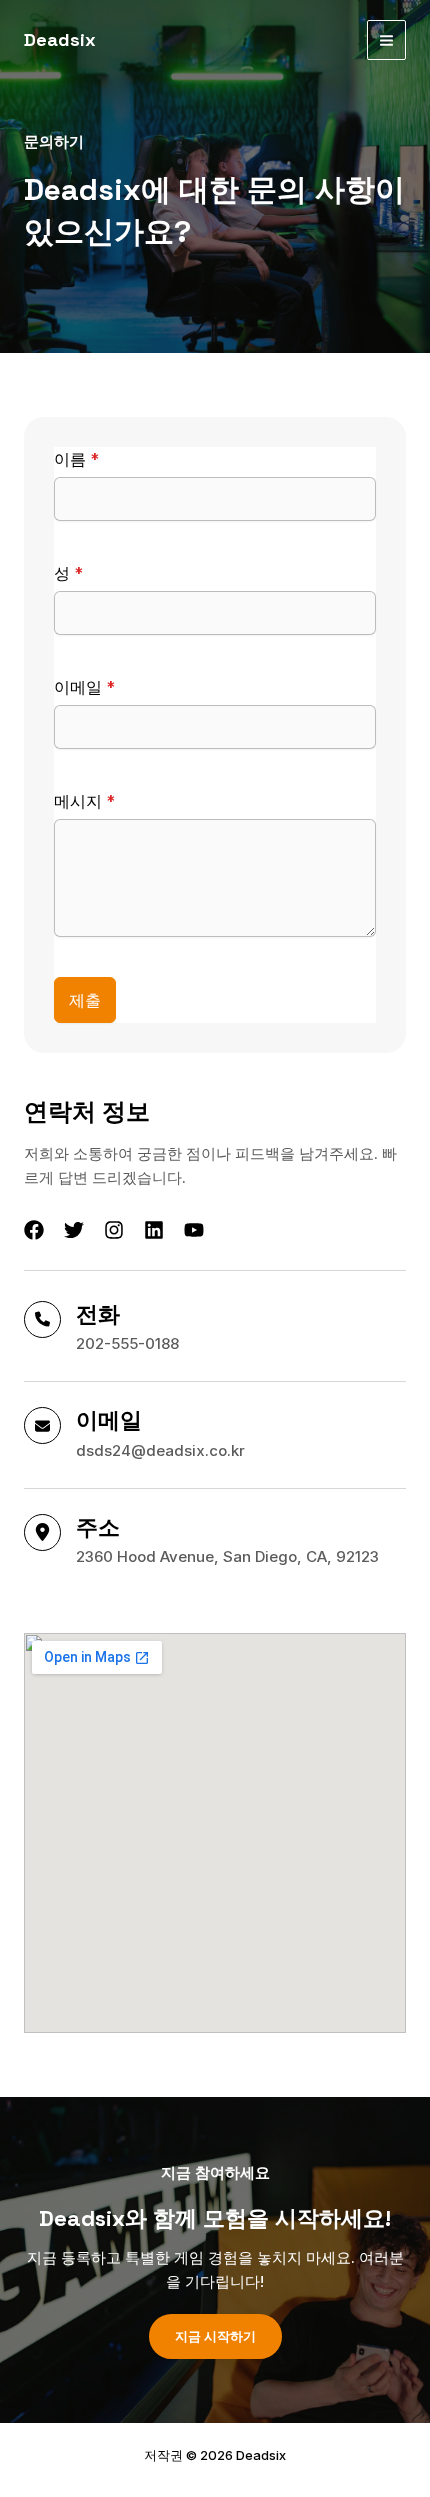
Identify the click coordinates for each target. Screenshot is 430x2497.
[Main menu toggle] (387, 40)
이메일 (84, 687)
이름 (76, 459)
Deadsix (60, 39)
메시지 (84, 801)
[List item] (34, 1230)
